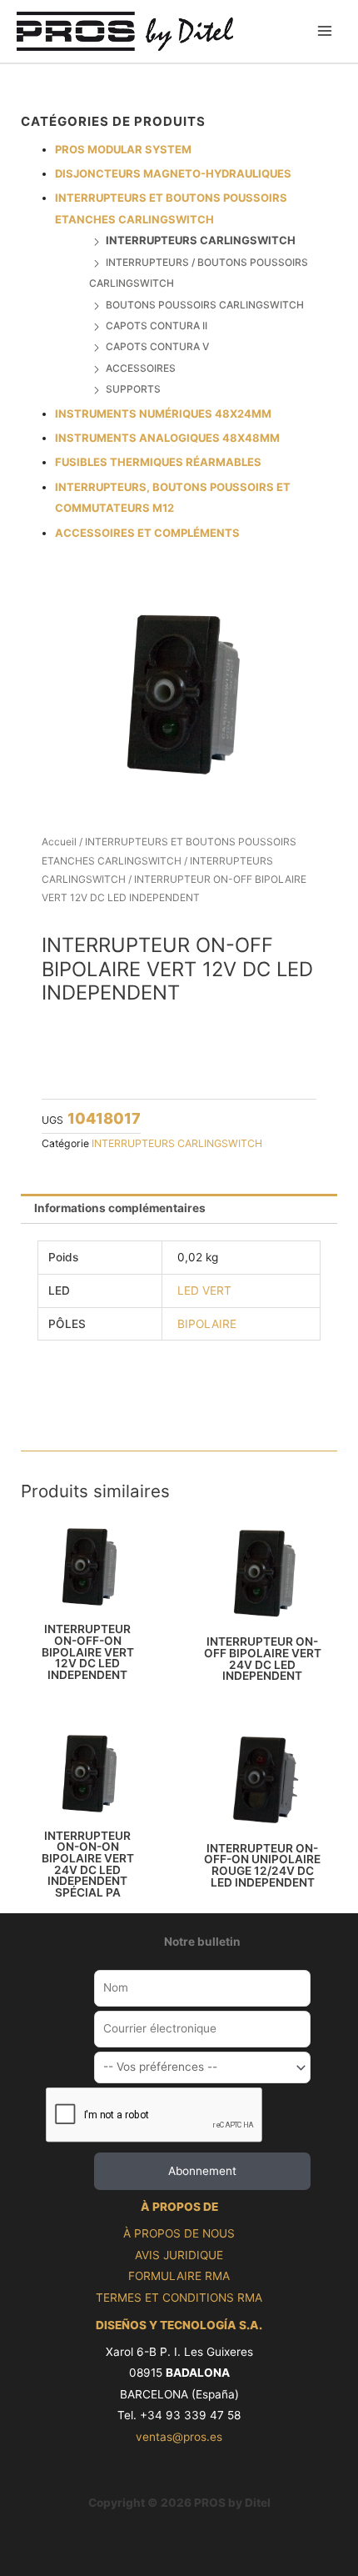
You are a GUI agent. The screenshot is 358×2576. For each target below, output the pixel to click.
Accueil (59, 842)
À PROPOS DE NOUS (179, 2233)
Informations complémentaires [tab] (120, 1208)
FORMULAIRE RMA (179, 2276)
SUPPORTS (133, 389)
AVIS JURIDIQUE (179, 2255)
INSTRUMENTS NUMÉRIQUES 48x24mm (163, 413)
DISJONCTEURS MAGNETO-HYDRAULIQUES (173, 173)
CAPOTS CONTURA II (157, 326)
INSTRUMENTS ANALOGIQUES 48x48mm (167, 438)
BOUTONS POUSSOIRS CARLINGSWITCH (205, 305)
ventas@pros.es (179, 2437)
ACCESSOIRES (141, 368)
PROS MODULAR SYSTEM (123, 149)
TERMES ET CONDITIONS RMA (179, 2298)
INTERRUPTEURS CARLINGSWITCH (201, 240)
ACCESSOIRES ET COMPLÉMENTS (147, 533)
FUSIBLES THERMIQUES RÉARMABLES (158, 462)
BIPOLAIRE (207, 1324)
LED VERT (204, 1291)
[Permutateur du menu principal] (325, 31)
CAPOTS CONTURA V (157, 346)
